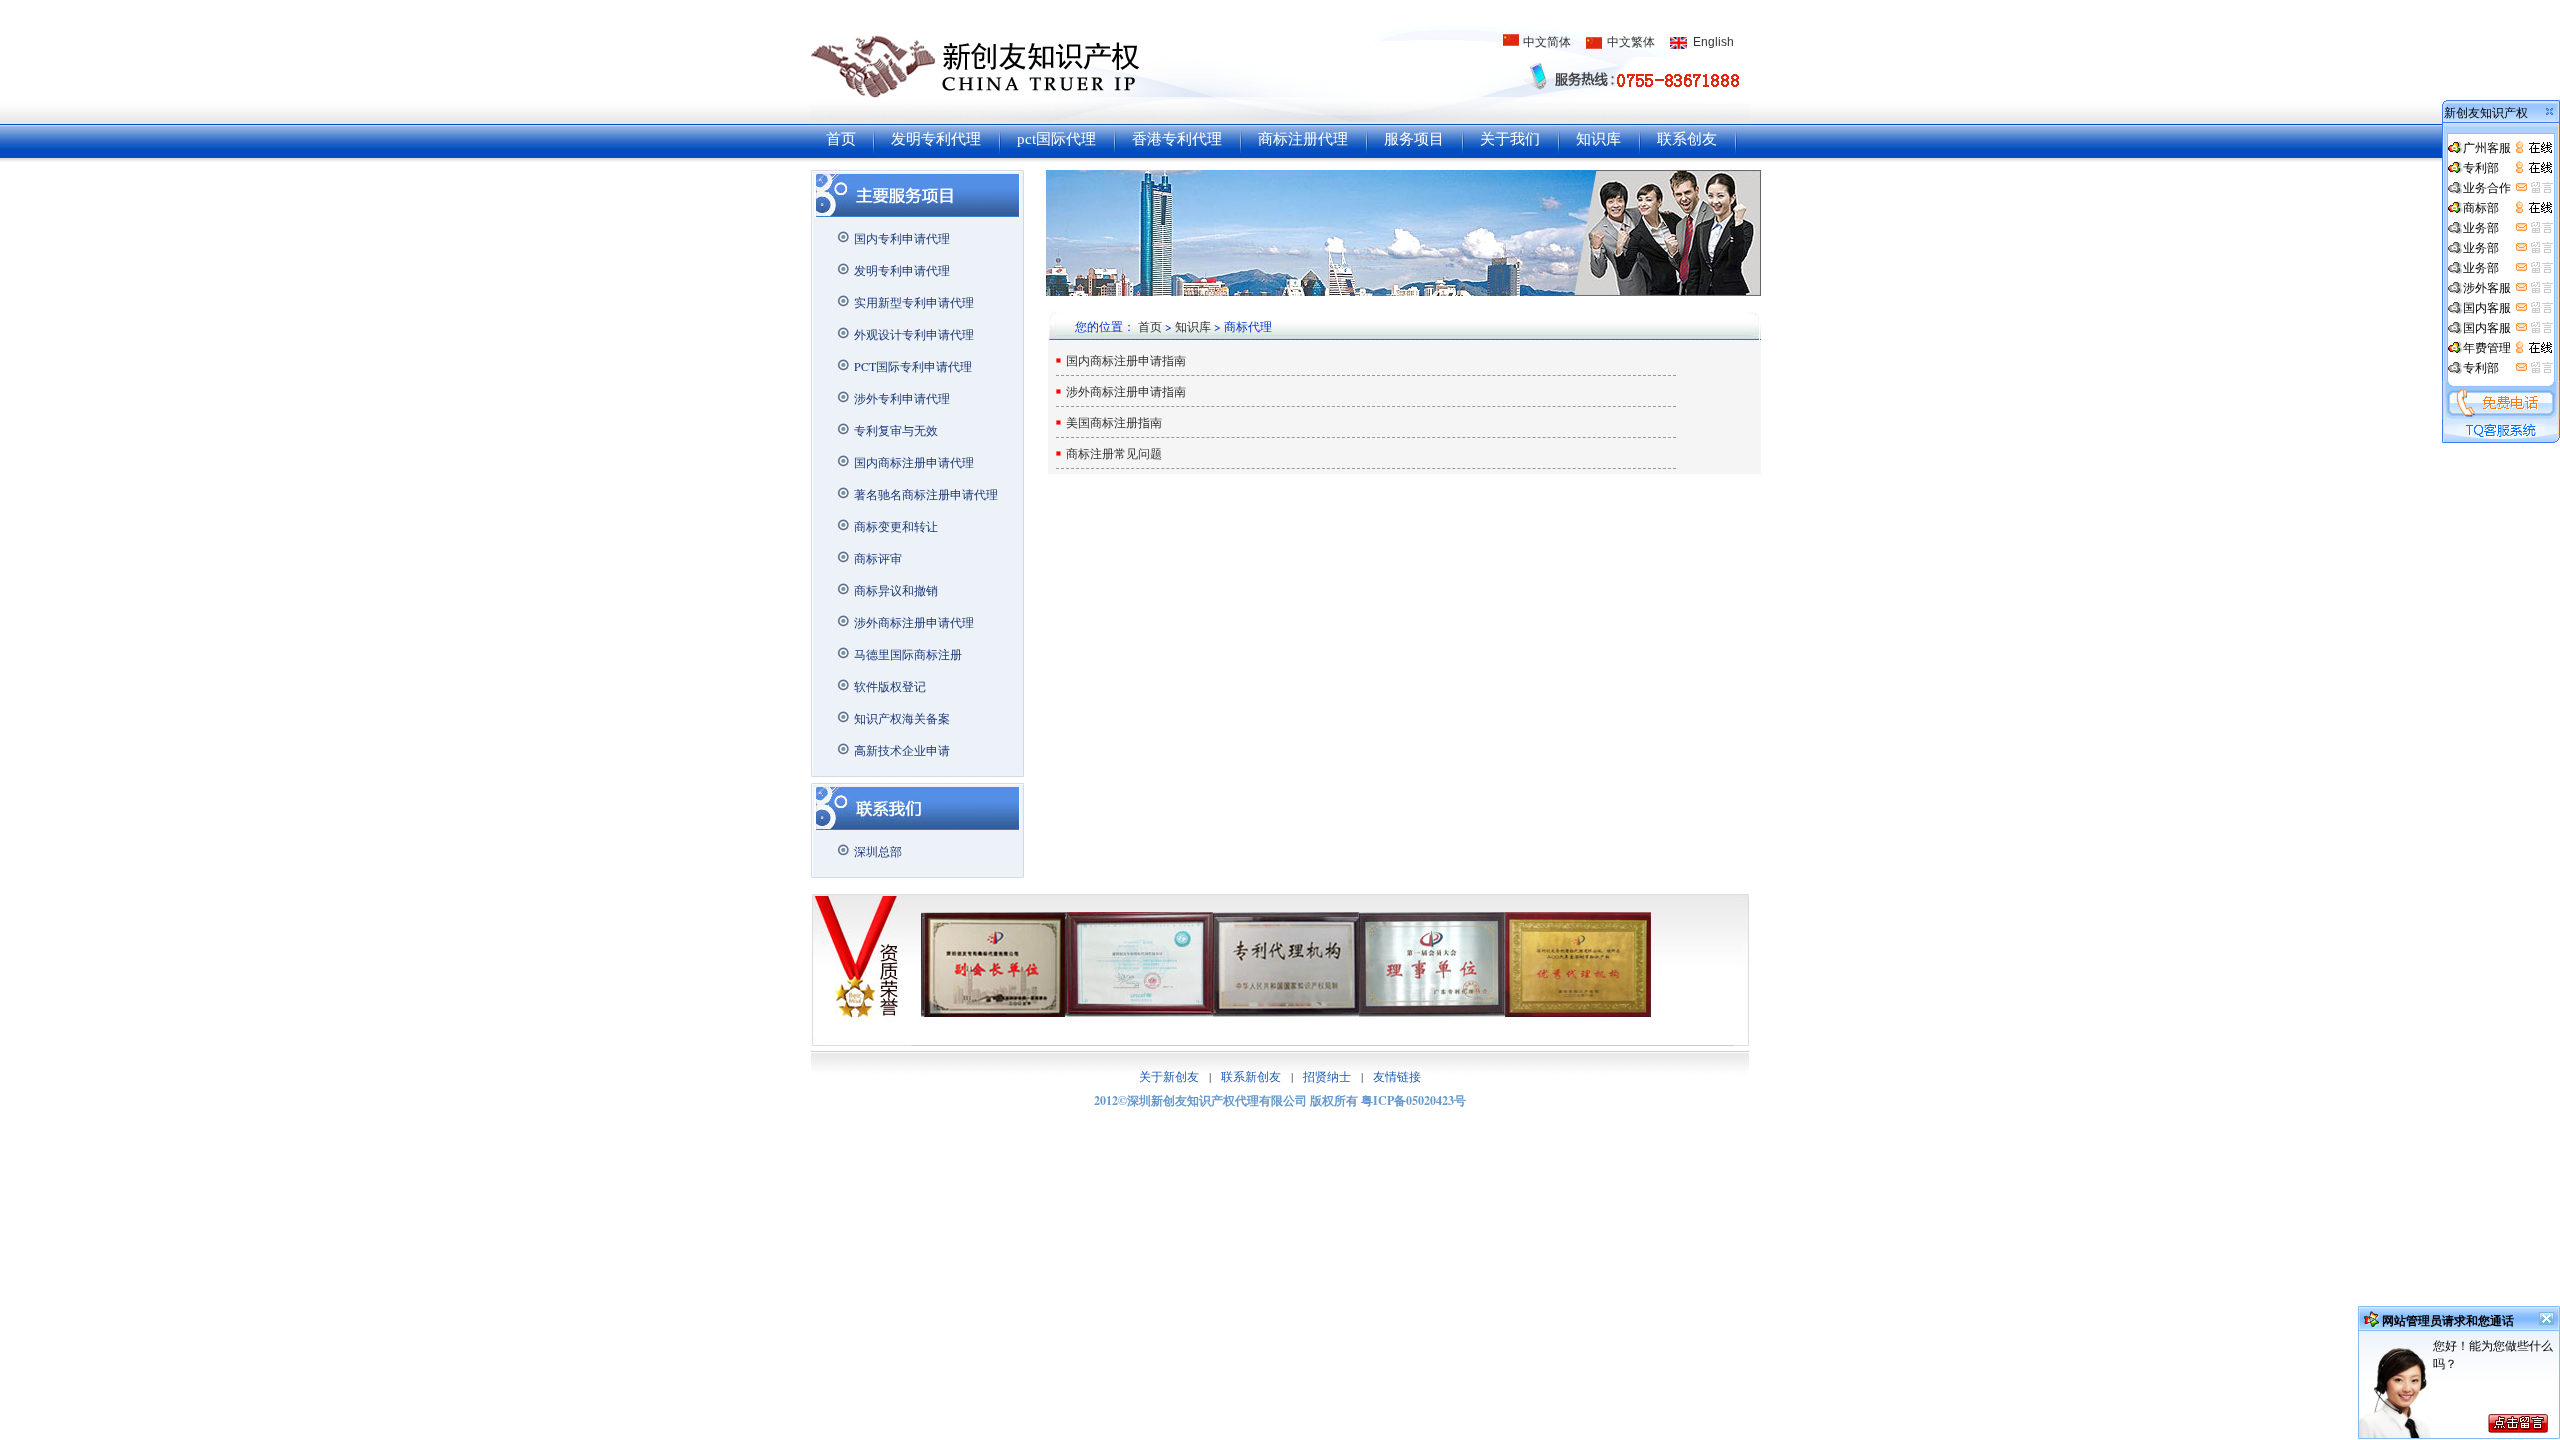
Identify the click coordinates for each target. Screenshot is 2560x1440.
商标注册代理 (1303, 139)
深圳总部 (878, 851)
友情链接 (1397, 1076)
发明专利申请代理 (902, 270)
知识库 (1598, 139)
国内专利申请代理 (902, 238)
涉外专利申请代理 (902, 398)
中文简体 (1547, 42)
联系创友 (1687, 139)
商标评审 (878, 558)
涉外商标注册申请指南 (1126, 391)
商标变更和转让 (896, 526)
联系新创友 (1251, 1076)
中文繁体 (1631, 42)
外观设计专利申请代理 (914, 334)
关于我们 (1510, 139)
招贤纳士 (1327, 1076)
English (1713, 42)
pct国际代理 (1056, 139)
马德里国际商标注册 (908, 654)
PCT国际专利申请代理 (913, 366)
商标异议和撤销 (896, 590)
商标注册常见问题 (1114, 453)
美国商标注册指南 (1114, 422)
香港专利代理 (1177, 139)
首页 (841, 139)
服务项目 (1414, 139)
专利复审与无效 (896, 430)
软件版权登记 (890, 686)
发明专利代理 (936, 139)
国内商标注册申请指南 (1126, 360)
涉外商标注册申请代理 (914, 622)
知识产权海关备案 (902, 718)
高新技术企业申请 (902, 750)
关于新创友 (1169, 1076)
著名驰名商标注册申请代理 (926, 494)
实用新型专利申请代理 (914, 302)
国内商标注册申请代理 (914, 462)
